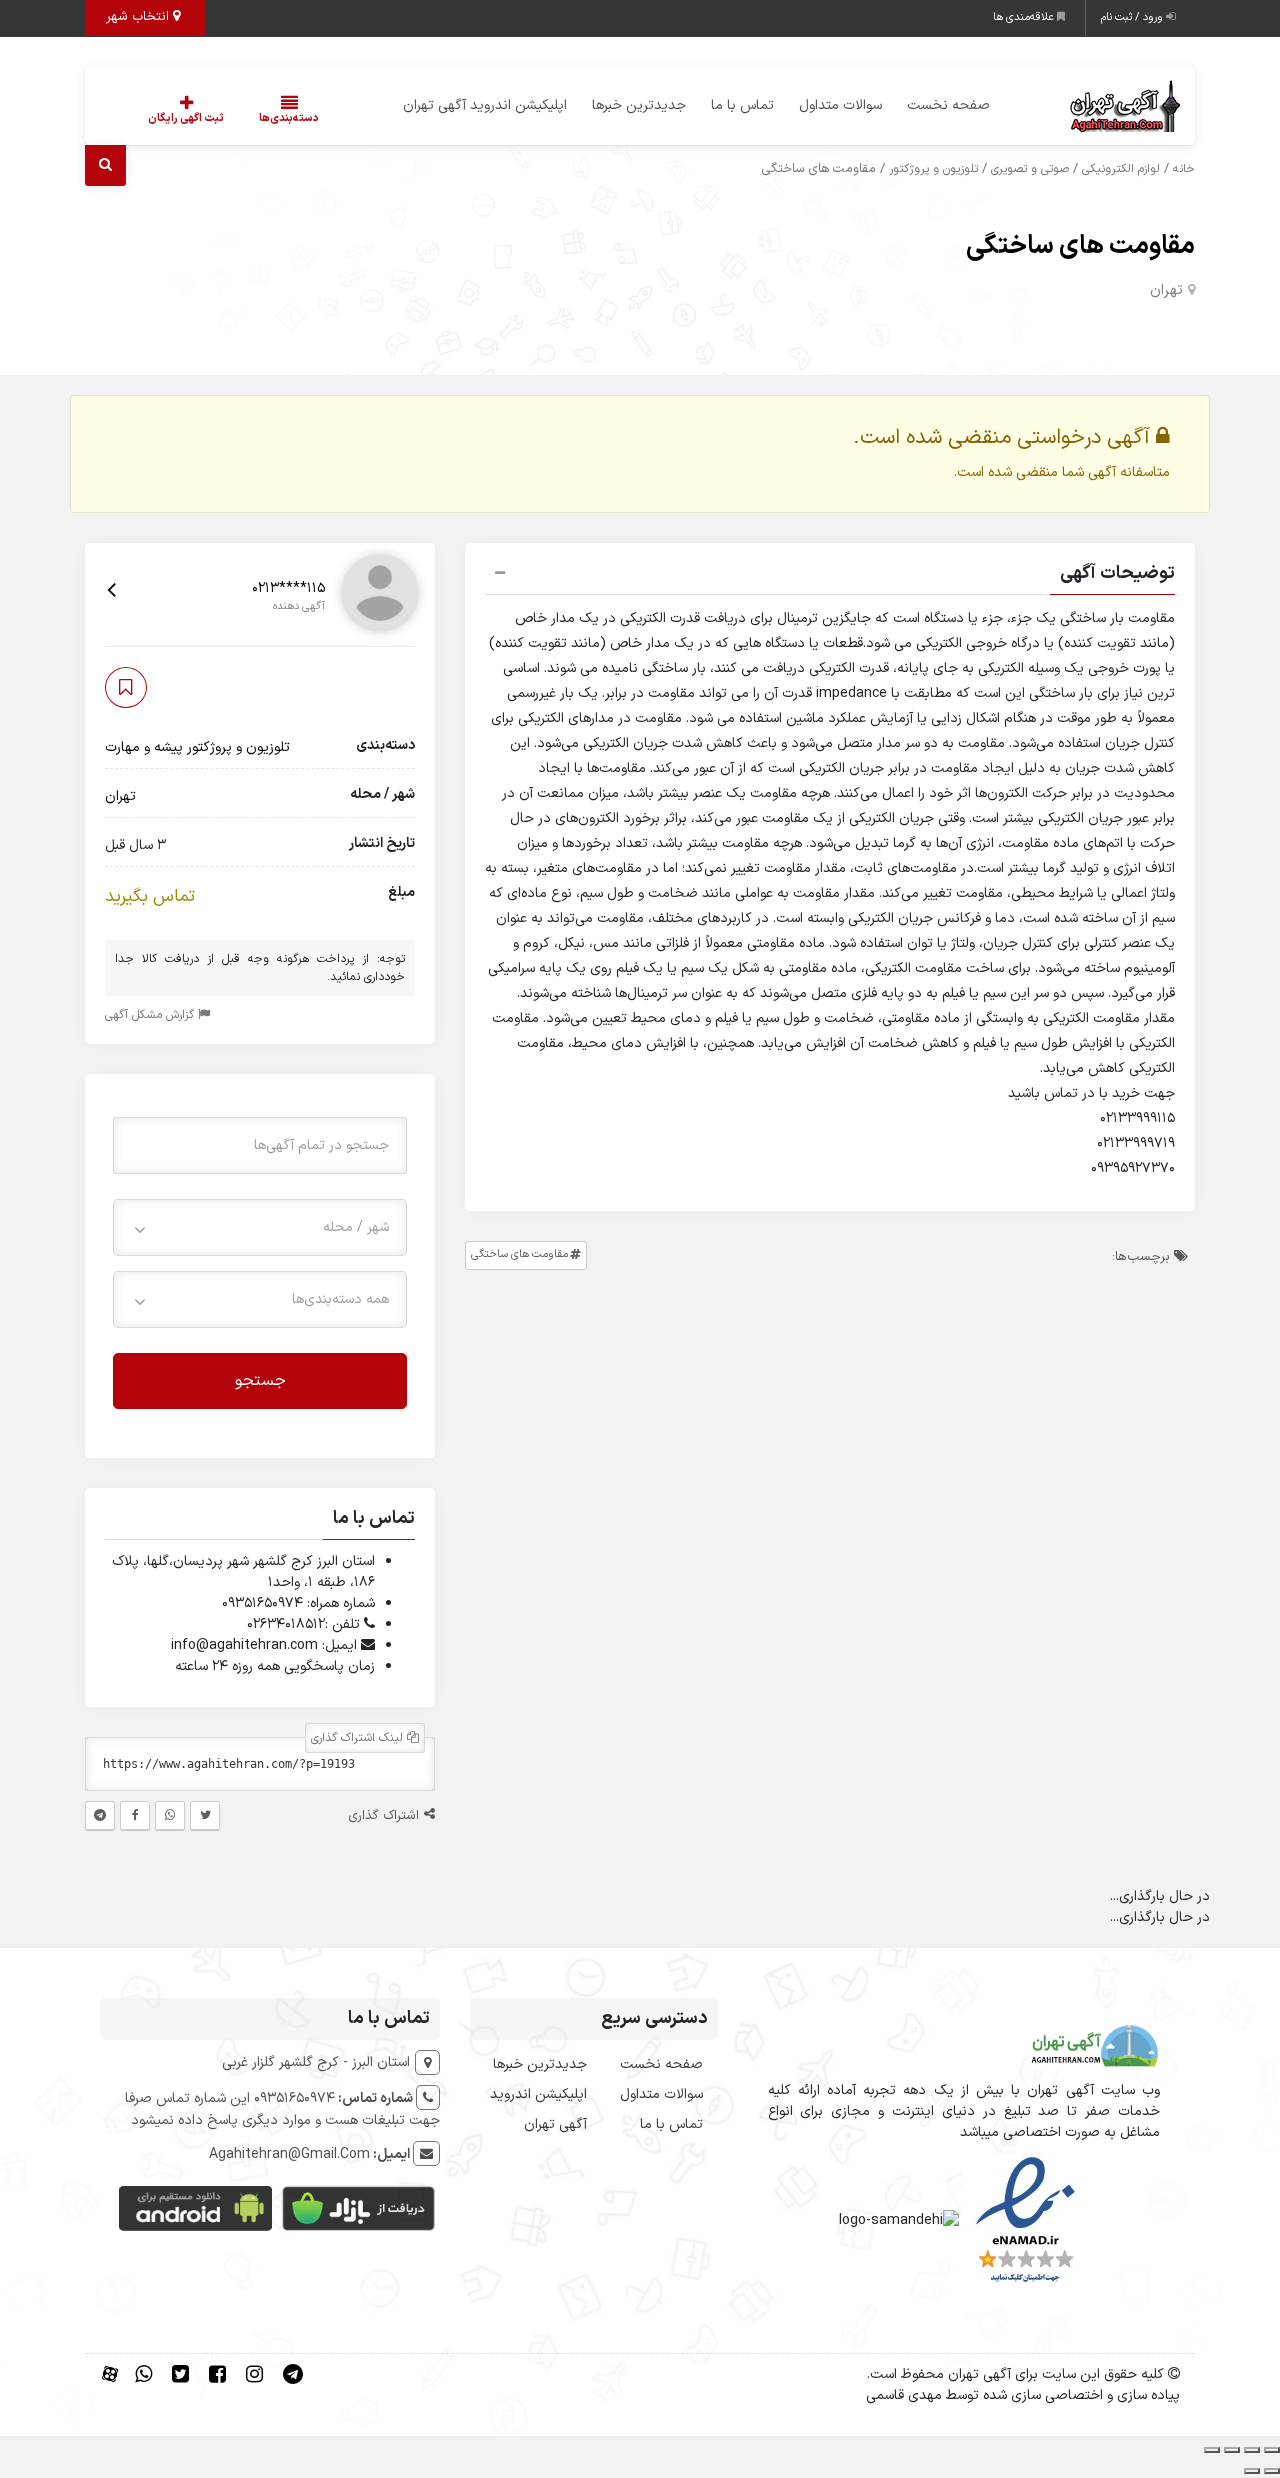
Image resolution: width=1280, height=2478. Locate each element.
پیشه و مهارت (144, 746)
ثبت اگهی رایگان (186, 118)
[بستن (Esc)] (1212, 2450)
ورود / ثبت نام (1133, 17)
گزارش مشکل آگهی (151, 1014)
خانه (1184, 169)
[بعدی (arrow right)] (1252, 2471)
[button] (830, 576)
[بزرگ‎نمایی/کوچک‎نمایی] (1272, 2450)
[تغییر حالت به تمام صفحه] (1252, 2450)
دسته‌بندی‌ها (289, 118)
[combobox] (260, 1226)
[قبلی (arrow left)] (1272, 2471)
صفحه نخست (948, 105)
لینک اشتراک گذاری (359, 1738)
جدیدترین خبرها (639, 105)
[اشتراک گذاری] (1232, 2450)
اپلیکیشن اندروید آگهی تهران (485, 105)
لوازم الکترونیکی (1121, 169)
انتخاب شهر (139, 17)
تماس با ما (742, 105)
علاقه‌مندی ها (1025, 17)
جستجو (260, 1380)
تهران (1166, 290)
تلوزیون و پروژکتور (933, 169)
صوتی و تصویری (1030, 169)
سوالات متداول (840, 105)
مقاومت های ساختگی (1080, 246)
